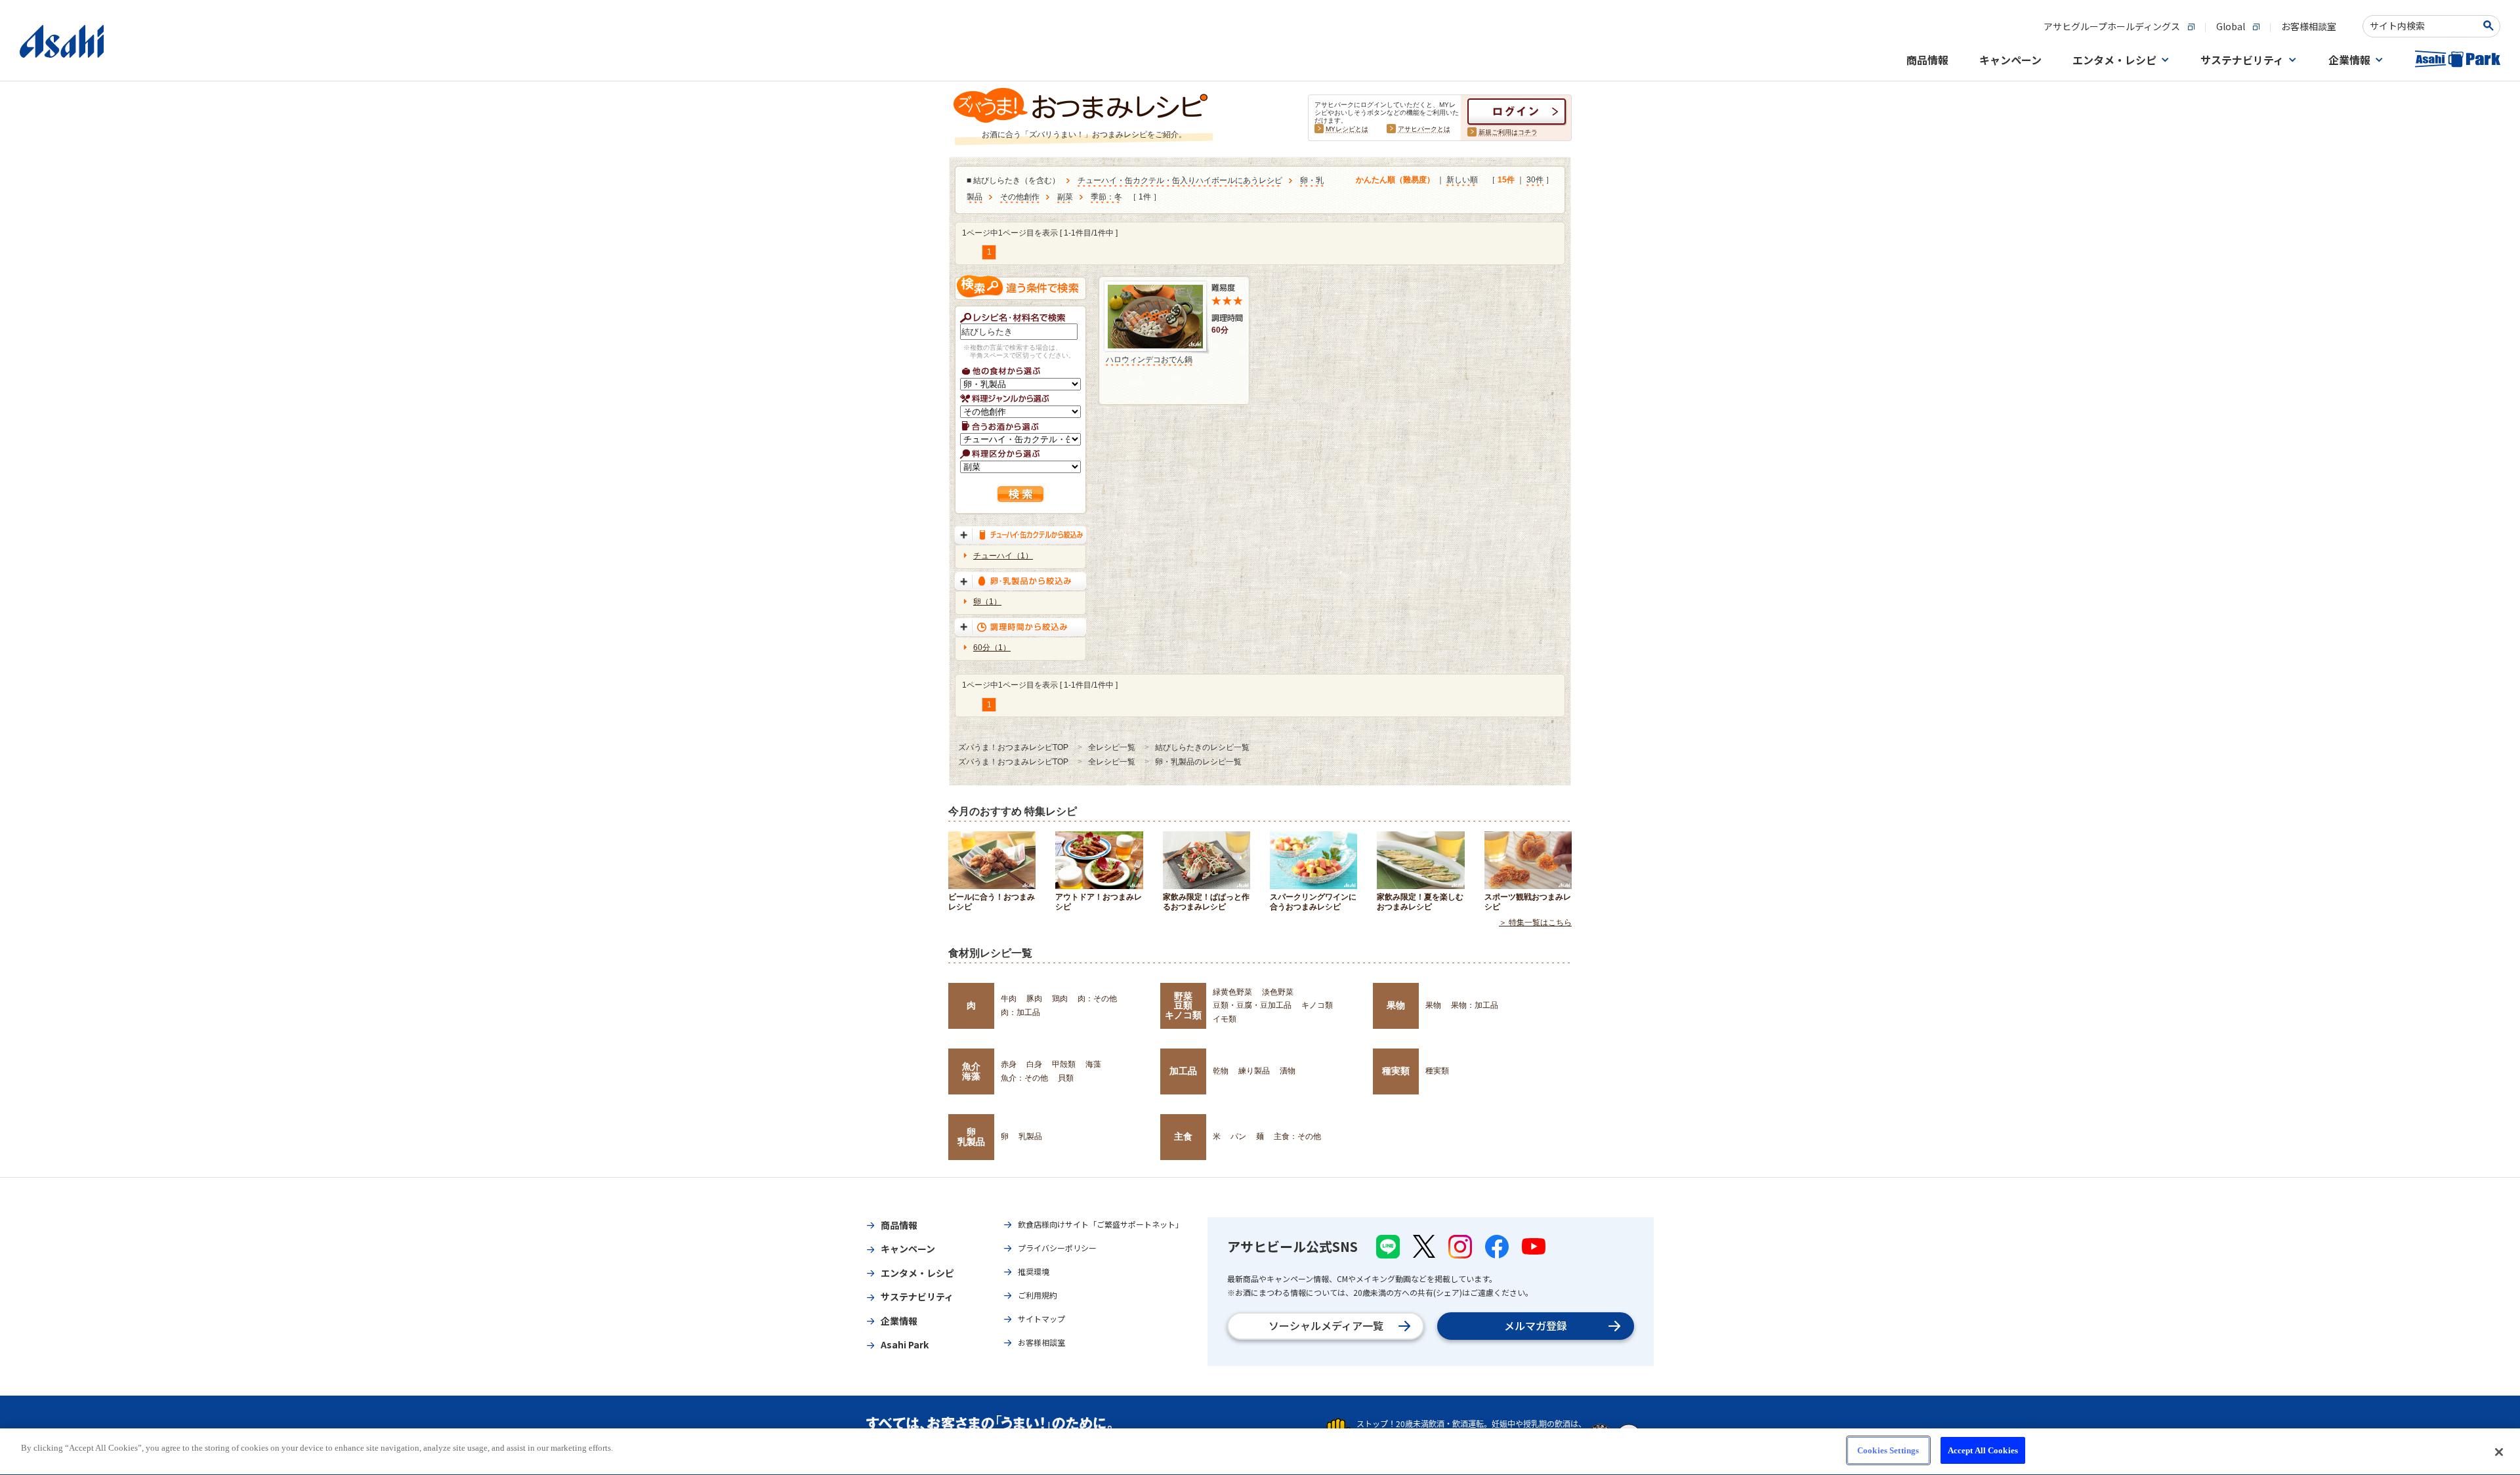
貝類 (1066, 1078)
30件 (1535, 180)
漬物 (1288, 1071)
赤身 (1009, 1064)
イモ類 (1225, 1019)
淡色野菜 (1278, 992)
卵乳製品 (971, 1136)
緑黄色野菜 (1232, 992)
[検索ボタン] (2491, 26)
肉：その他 (1097, 999)
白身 (1034, 1064)
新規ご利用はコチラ (1508, 132)
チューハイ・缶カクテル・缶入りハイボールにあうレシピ (1180, 180)
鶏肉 (1060, 999)
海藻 (1093, 1064)
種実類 (1396, 1071)
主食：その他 (1297, 1136)
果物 (1396, 1005)
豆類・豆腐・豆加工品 (1252, 1005)
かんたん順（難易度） (1395, 180)
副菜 (1065, 197)
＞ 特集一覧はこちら (1535, 923)
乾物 (1221, 1071)
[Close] (2499, 1452)
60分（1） (992, 648)
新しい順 (1462, 180)
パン (1238, 1136)
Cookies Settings (1888, 1450)
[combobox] (2423, 26)
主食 (1183, 1136)
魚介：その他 (1024, 1078)
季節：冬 (1106, 197)
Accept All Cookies (1983, 1450)
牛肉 (1009, 999)
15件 (1506, 180)
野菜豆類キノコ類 (1183, 1006)
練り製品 (1254, 1071)
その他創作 (1020, 197)
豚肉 (1034, 999)
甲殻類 (1064, 1064)
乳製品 (1030, 1136)
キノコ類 (1317, 1005)
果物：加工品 (1475, 1005)
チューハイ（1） (1003, 556)
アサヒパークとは (1424, 129)
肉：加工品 (1020, 1012)
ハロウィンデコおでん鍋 (1149, 360)
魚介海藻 (971, 1071)
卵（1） (987, 602)
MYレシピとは (1347, 129)
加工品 (1183, 1071)
